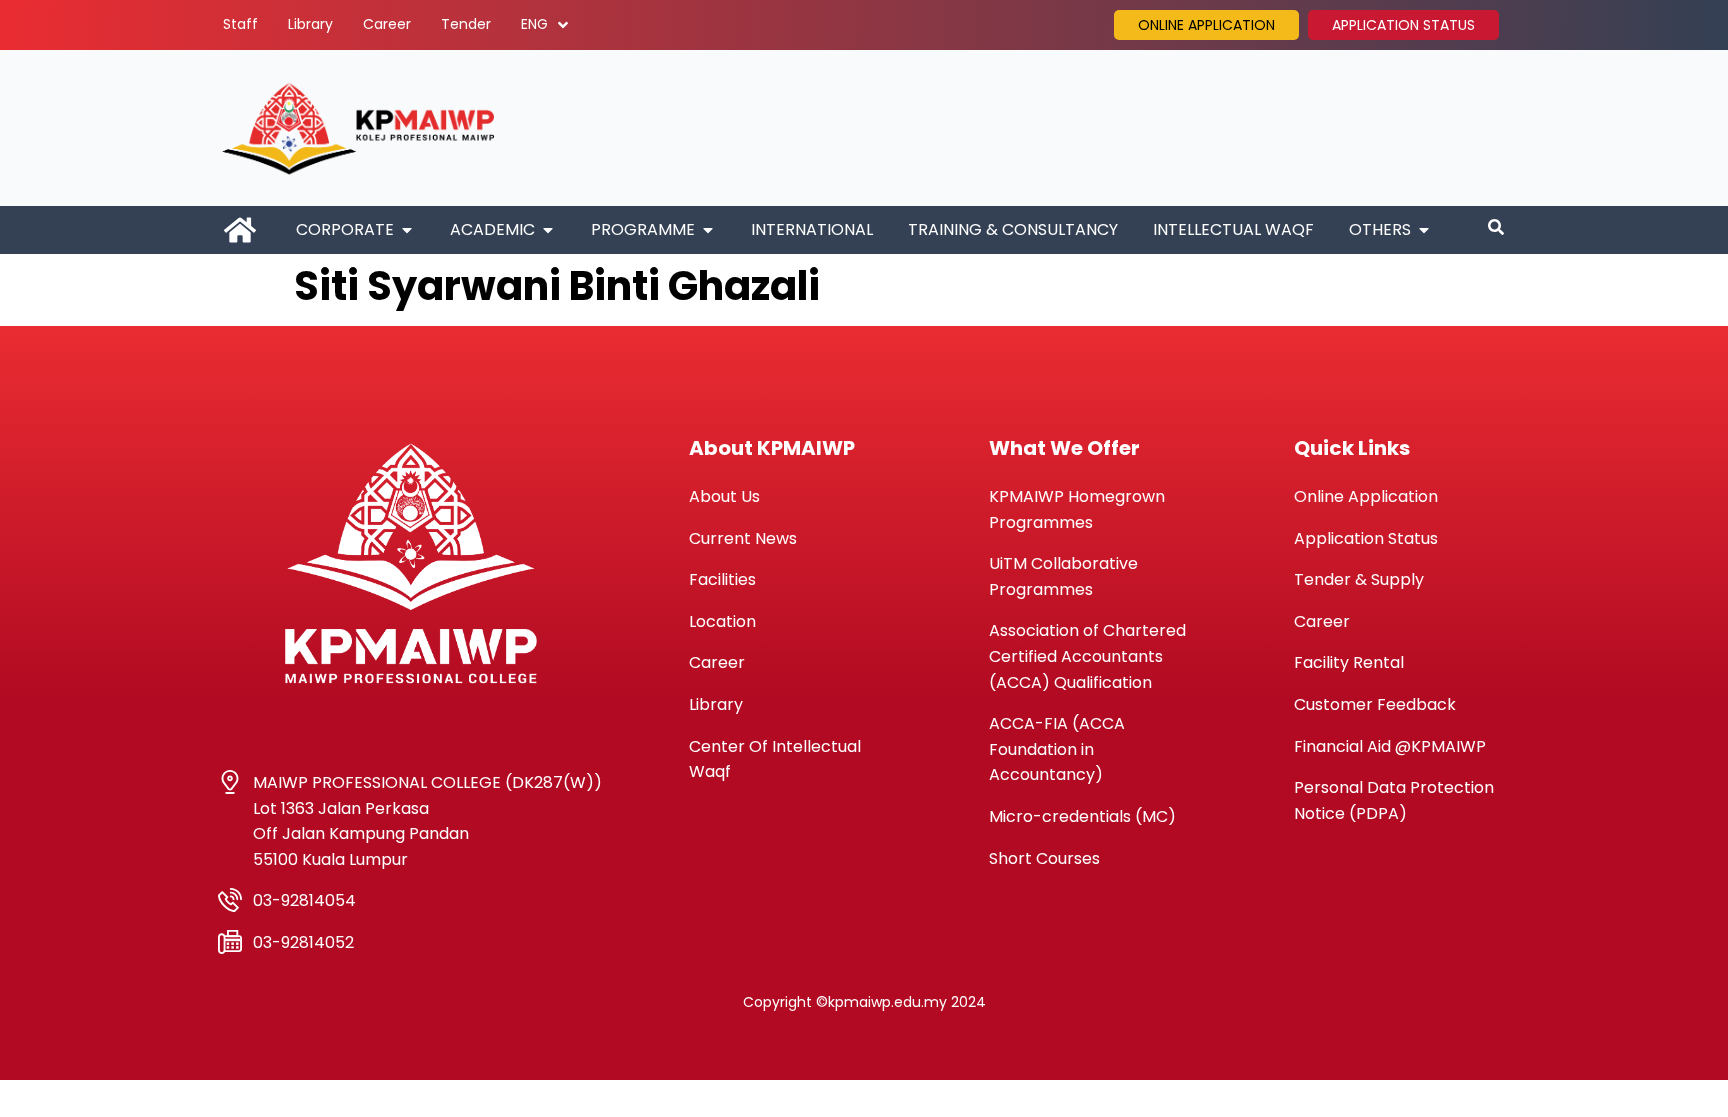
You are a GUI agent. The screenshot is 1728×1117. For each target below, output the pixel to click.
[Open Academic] (548, 230)
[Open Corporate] (407, 230)
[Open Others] (1424, 230)
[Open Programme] (708, 230)
